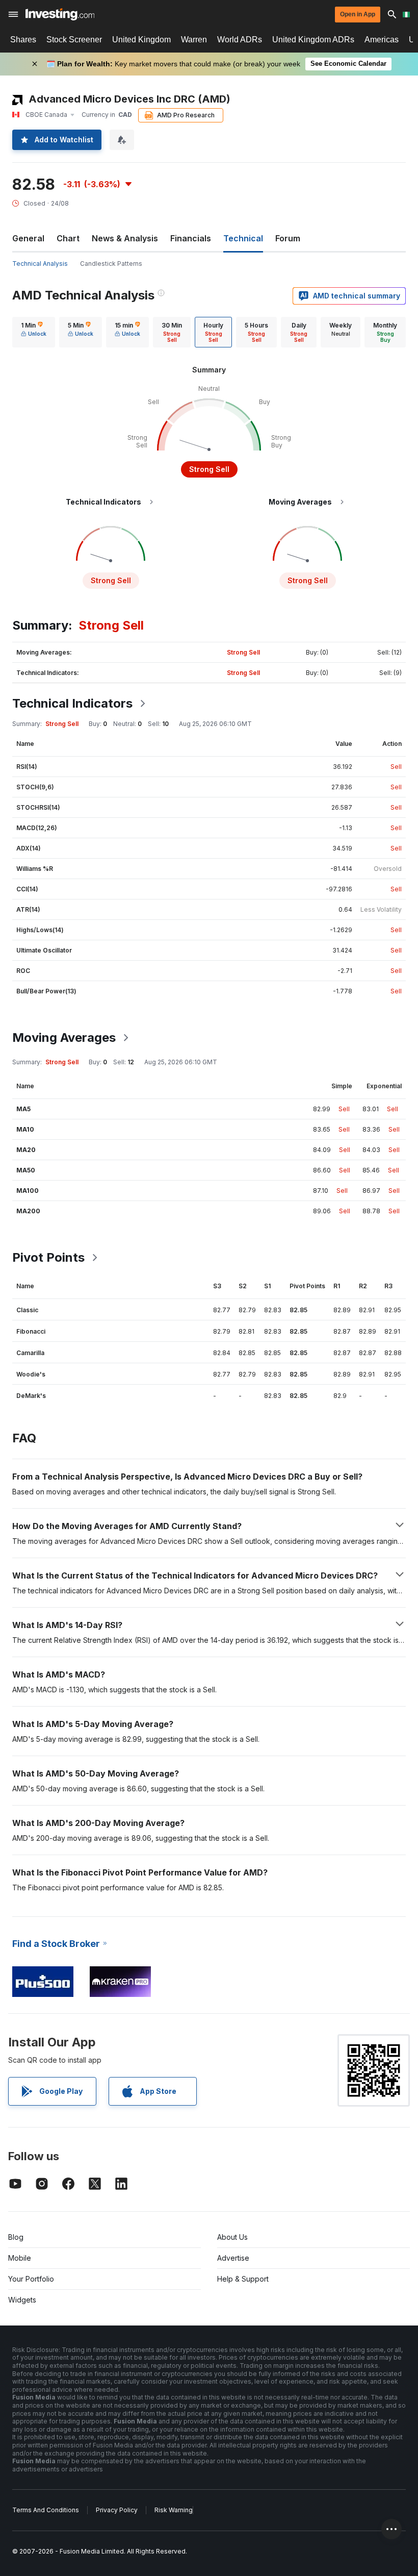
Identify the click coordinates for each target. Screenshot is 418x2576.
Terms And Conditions (46, 2510)
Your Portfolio (31, 2279)
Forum (288, 238)
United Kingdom (141, 40)
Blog (16, 2237)
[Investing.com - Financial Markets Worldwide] (60, 14)
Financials (191, 238)
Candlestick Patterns (111, 264)
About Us (232, 2237)
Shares (23, 40)
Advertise (233, 2258)
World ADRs (240, 40)
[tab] (34, 332)
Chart (68, 238)
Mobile (20, 2258)
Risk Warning (174, 2510)
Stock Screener (74, 40)
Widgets (22, 2300)
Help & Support (243, 2279)
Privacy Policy (117, 2510)
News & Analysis (125, 238)
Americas (382, 40)
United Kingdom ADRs (313, 40)
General (28, 238)
